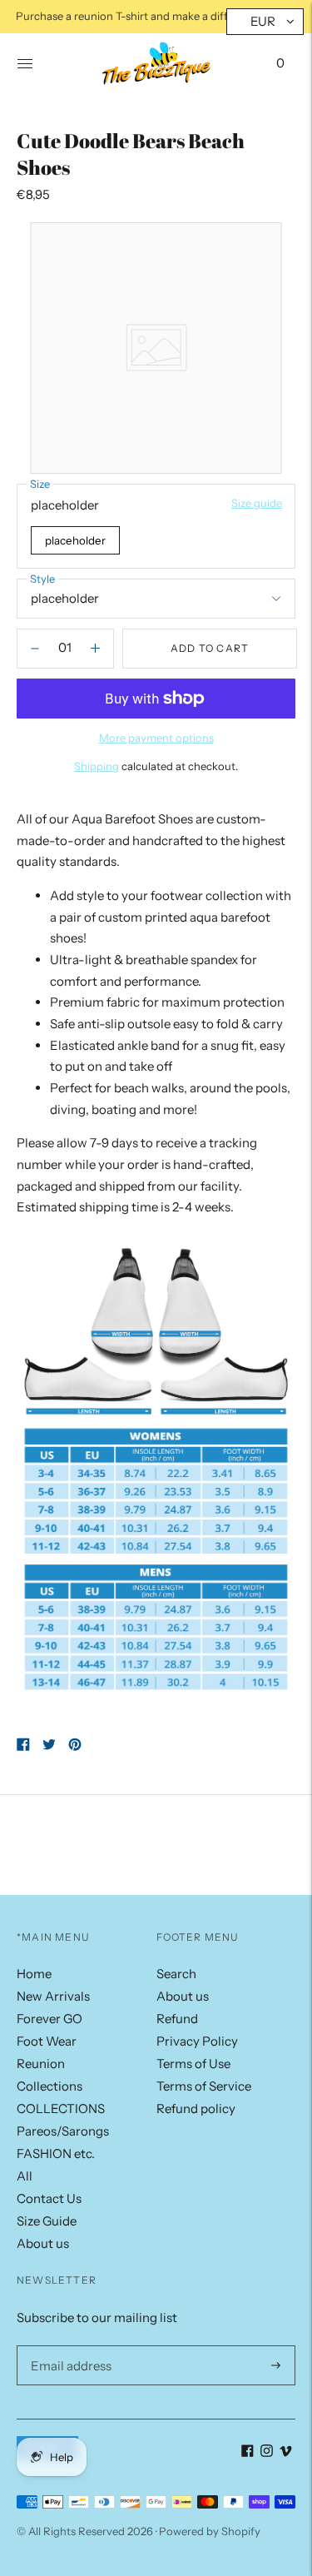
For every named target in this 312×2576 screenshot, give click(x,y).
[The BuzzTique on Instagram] (267, 2452)
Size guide (257, 503)
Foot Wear (47, 2041)
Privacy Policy (197, 2041)
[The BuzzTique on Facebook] (248, 2452)
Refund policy (196, 2109)
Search (176, 1974)
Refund (177, 2019)
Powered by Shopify (210, 2531)
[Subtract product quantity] (95, 649)
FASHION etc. (56, 2153)
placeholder (75, 540)
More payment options (156, 738)
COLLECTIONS (61, 2109)
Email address (68, 2345)
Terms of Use (193, 2064)
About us (43, 2243)
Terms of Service (204, 2086)
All (25, 2176)
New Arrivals (53, 1996)
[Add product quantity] (35, 649)
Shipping (97, 766)
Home (34, 1974)
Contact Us (49, 2198)
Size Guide (47, 2221)
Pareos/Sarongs (63, 2131)
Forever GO (50, 2019)
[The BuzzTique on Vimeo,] (286, 2452)
